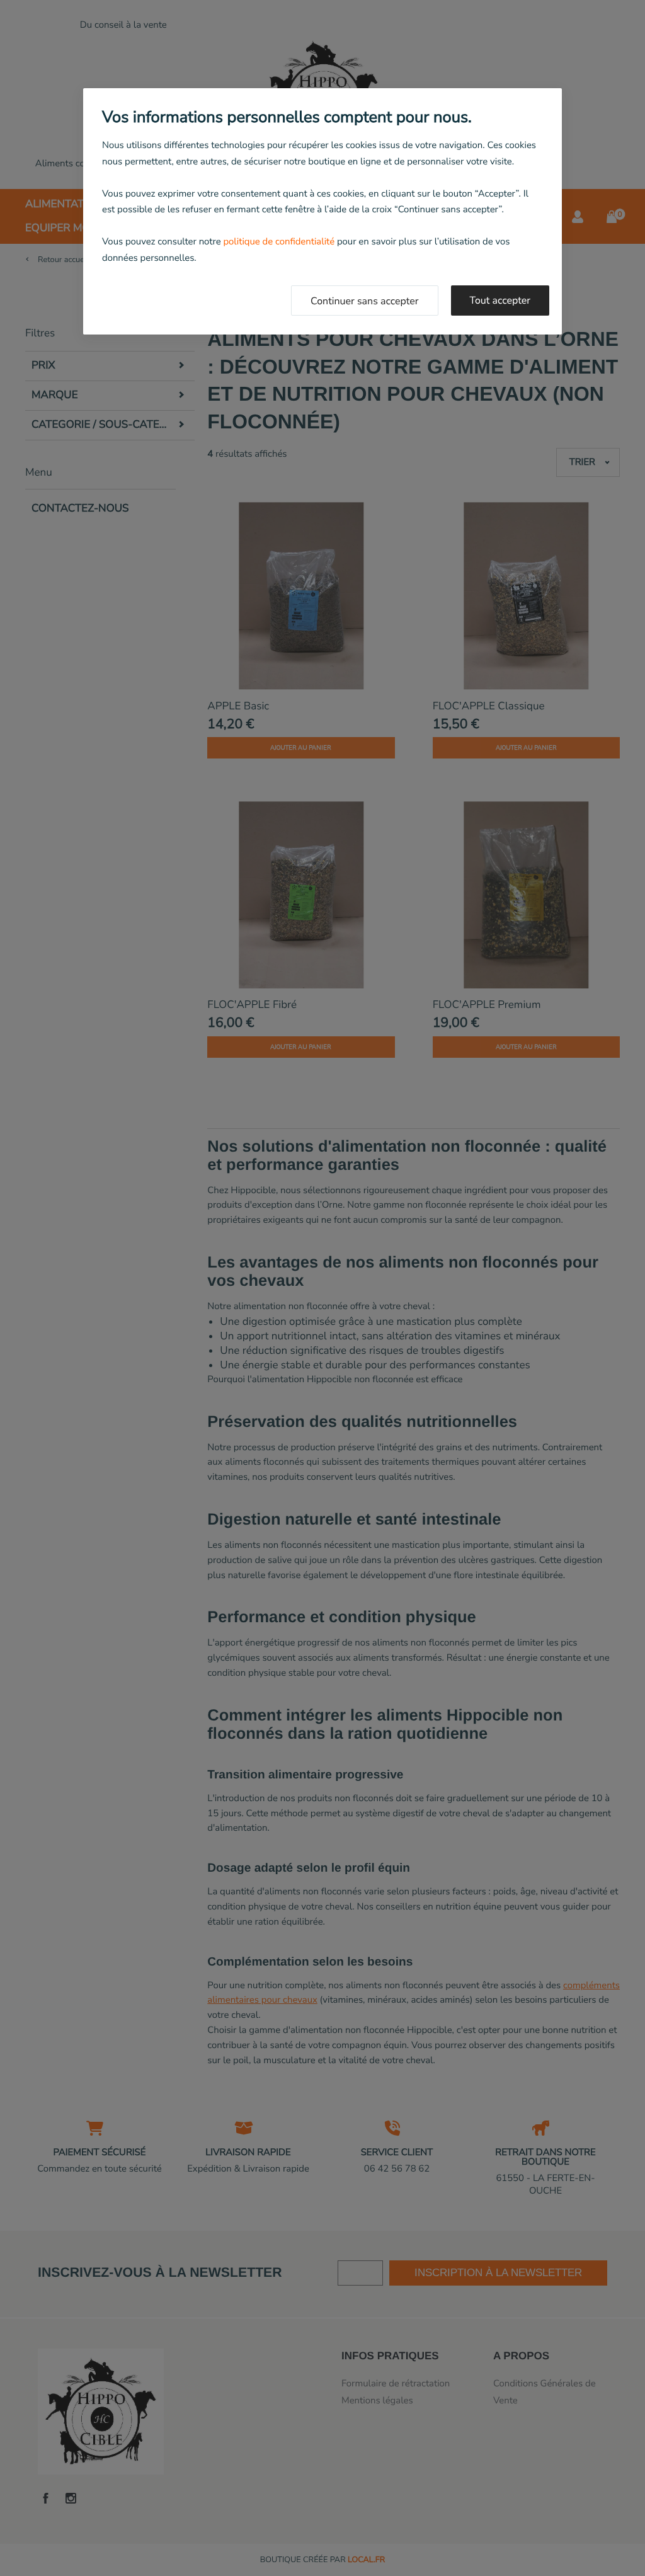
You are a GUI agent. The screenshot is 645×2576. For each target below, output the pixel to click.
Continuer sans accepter (365, 301)
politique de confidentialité (279, 242)
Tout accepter (500, 301)
